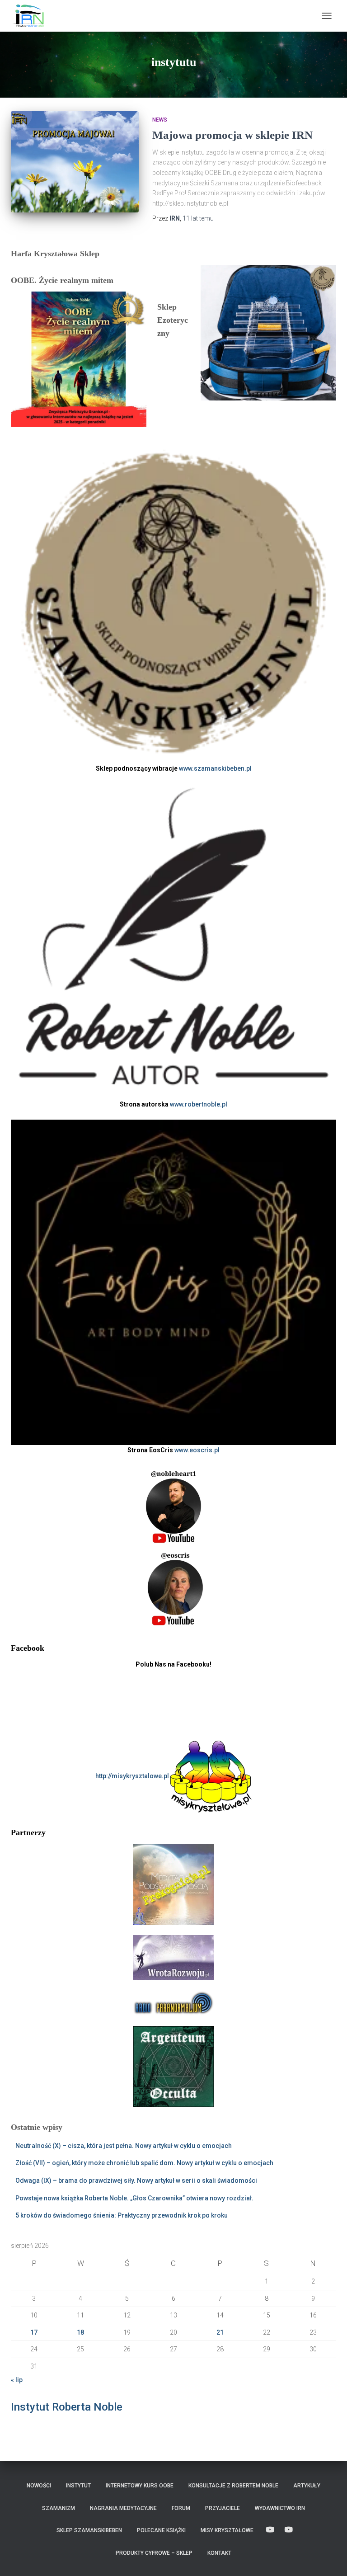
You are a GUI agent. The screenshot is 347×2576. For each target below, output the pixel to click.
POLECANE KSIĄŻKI (161, 2530)
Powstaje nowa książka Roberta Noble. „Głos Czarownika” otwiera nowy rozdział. (134, 2198)
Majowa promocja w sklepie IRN (232, 135)
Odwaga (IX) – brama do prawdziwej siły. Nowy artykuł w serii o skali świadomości (136, 2180)
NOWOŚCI (39, 2486)
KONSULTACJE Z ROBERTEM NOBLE (233, 2486)
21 (220, 2332)
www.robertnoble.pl (199, 1104)
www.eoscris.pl (197, 1450)
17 (34, 2332)
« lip (17, 2380)
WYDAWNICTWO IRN (280, 2508)
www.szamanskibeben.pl (215, 768)
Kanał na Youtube (270, 2530)
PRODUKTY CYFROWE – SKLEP (154, 2553)
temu (198, 218)
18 (80, 2332)
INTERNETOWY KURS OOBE (140, 2486)
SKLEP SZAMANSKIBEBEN (89, 2530)
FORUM (181, 2508)
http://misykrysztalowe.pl (133, 1776)
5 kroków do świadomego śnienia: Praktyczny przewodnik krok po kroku (122, 2215)
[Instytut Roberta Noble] (31, 16)
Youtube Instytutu (289, 2530)
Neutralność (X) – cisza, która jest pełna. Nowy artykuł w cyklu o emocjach (124, 2146)
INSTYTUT (78, 2486)
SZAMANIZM (59, 2508)
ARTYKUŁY (307, 2486)
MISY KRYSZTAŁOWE (227, 2530)
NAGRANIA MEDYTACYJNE (123, 2508)
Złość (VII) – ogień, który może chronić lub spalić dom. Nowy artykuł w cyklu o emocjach (144, 2163)
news (160, 120)
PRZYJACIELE (223, 2508)
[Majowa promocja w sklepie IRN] (75, 162)
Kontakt (219, 2553)
